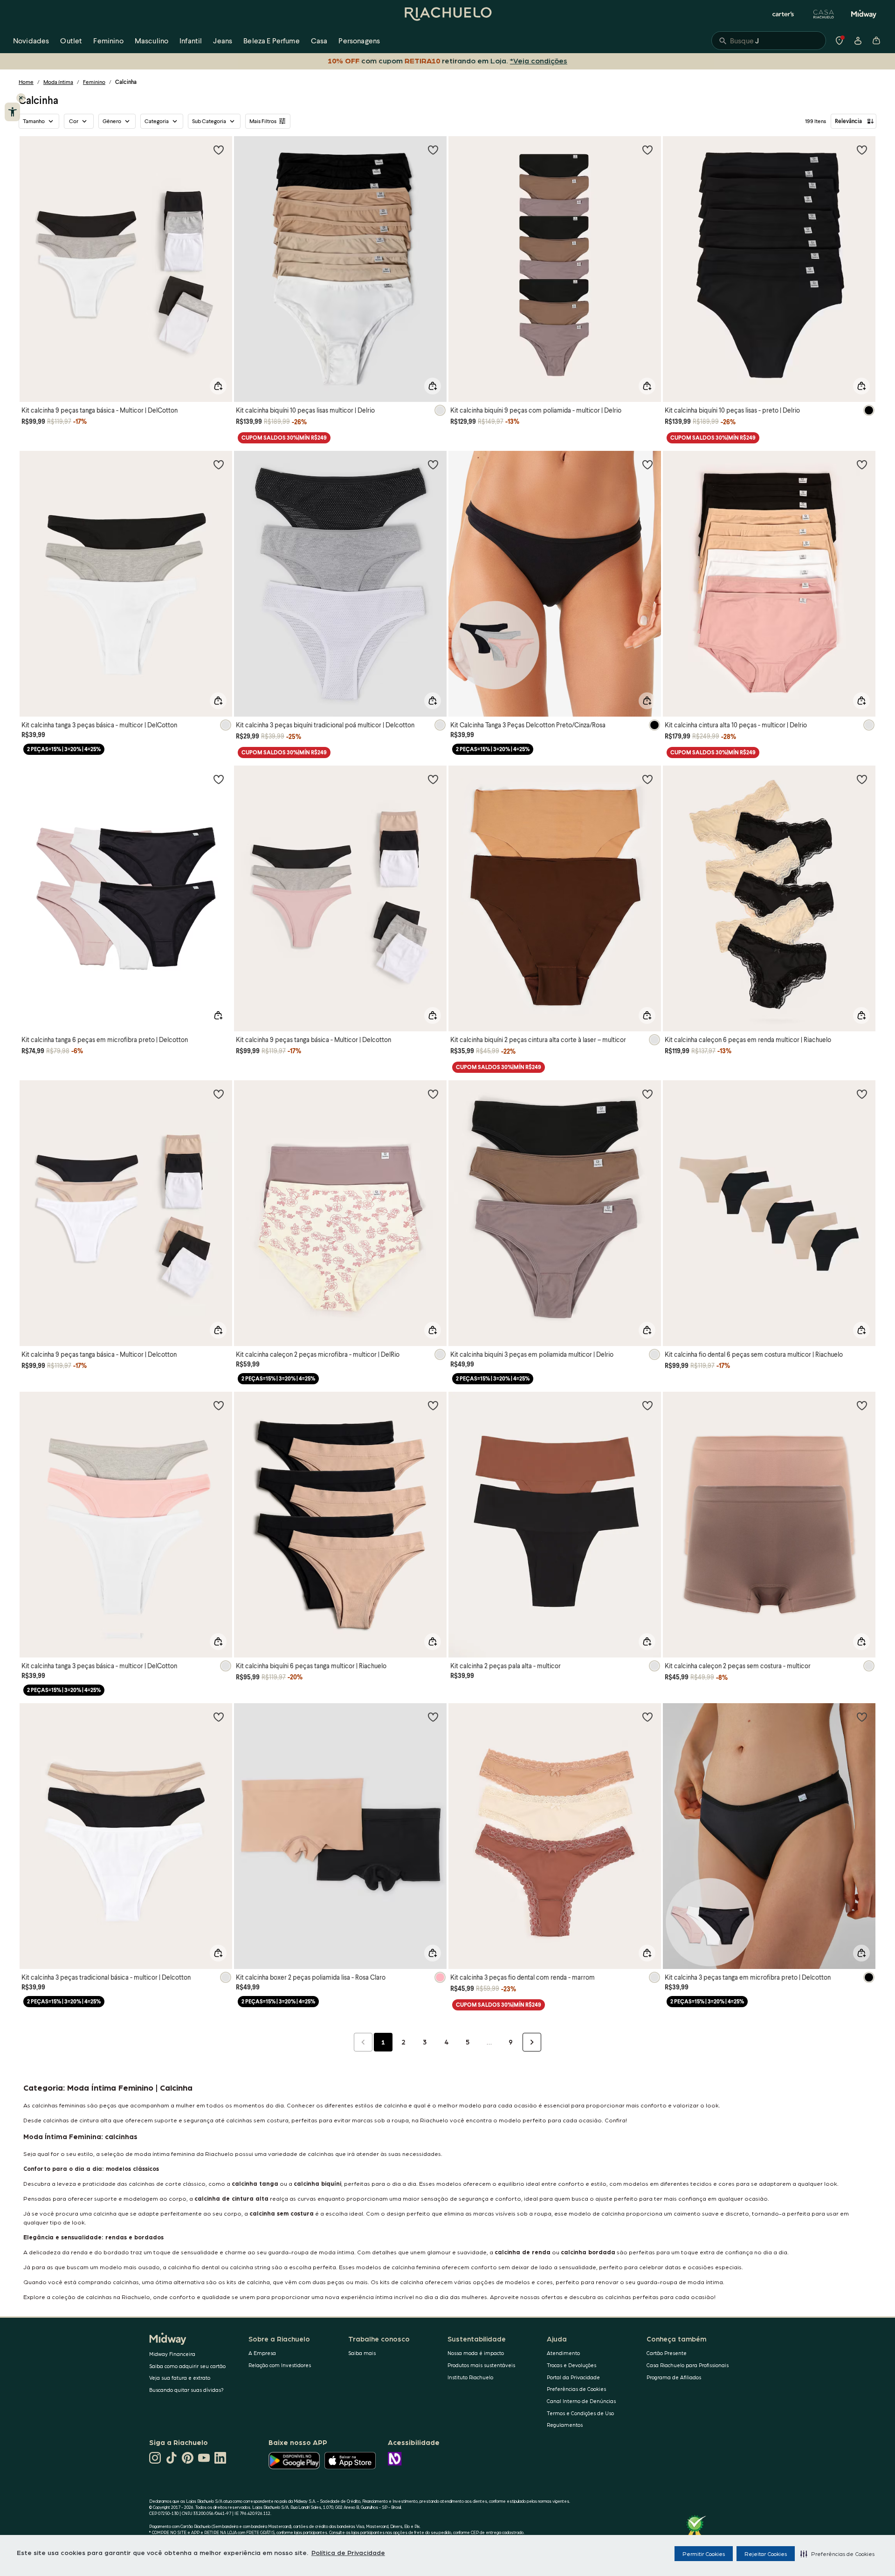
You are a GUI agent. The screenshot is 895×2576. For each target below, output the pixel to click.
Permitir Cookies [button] (704, 2554)
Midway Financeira (172, 2354)
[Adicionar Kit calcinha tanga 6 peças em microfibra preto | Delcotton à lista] (219, 779)
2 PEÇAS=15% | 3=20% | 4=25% (64, 749)
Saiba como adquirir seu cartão (187, 2366)
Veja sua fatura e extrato (180, 2378)
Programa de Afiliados (674, 2377)
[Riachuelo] (447, 14)
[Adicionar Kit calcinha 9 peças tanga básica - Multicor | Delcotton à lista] (433, 779)
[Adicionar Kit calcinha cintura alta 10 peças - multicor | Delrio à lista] (862, 464)
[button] (837, 2554)
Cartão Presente (667, 2353)
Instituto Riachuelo (470, 2377)
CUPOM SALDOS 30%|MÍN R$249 (284, 438)
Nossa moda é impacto (476, 2353)
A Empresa (262, 2353)
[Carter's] (784, 14)
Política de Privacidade (348, 2552)
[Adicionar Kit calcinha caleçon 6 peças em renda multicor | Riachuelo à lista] (862, 779)
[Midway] (864, 14)
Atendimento (563, 2353)
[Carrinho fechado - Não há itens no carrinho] (876, 41)
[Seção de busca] (769, 41)
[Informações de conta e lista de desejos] (858, 41)
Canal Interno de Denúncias (581, 2401)
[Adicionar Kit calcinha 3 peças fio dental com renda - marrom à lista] (647, 1717)
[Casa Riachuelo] (824, 14)
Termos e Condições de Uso (580, 2413)
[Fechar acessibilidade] (21, 98)
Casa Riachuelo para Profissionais (688, 2365)
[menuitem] (31, 41)
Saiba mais (362, 2353)
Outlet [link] (71, 40)
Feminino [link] (108, 40)
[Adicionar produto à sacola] (218, 386)
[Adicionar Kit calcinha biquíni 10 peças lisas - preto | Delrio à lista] (862, 150)
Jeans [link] (223, 40)
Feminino (94, 82)
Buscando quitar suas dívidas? (186, 2390)
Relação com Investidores (280, 2365)
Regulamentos (565, 2425)
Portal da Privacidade (573, 2377)
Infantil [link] (191, 40)
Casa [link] (319, 40)
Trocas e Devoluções (571, 2365)
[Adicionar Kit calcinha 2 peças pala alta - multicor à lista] (647, 1405)
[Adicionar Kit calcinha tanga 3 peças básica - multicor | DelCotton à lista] (219, 464)
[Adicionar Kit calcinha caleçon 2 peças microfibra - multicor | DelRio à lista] (433, 1094)
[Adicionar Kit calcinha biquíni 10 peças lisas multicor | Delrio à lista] (433, 150)
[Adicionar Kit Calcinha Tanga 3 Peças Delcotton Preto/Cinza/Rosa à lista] (647, 464)
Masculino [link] (151, 40)
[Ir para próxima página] (532, 2042)
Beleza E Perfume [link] (272, 40)
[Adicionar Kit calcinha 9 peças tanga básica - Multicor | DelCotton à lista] (219, 150)
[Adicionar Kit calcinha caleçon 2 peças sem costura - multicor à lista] (862, 1405)
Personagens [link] (359, 40)
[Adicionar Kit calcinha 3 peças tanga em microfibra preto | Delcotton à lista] (862, 1717)
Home (26, 82)
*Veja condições (537, 60)
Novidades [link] (31, 40)
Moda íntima (58, 82)
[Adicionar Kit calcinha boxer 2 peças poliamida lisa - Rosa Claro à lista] (433, 1717)
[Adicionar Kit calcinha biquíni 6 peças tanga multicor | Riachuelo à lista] (433, 1405)
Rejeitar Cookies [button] (766, 2554)
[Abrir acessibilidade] (12, 112)
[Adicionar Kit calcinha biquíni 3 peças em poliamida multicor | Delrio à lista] (647, 1094)
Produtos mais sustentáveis (481, 2365)
